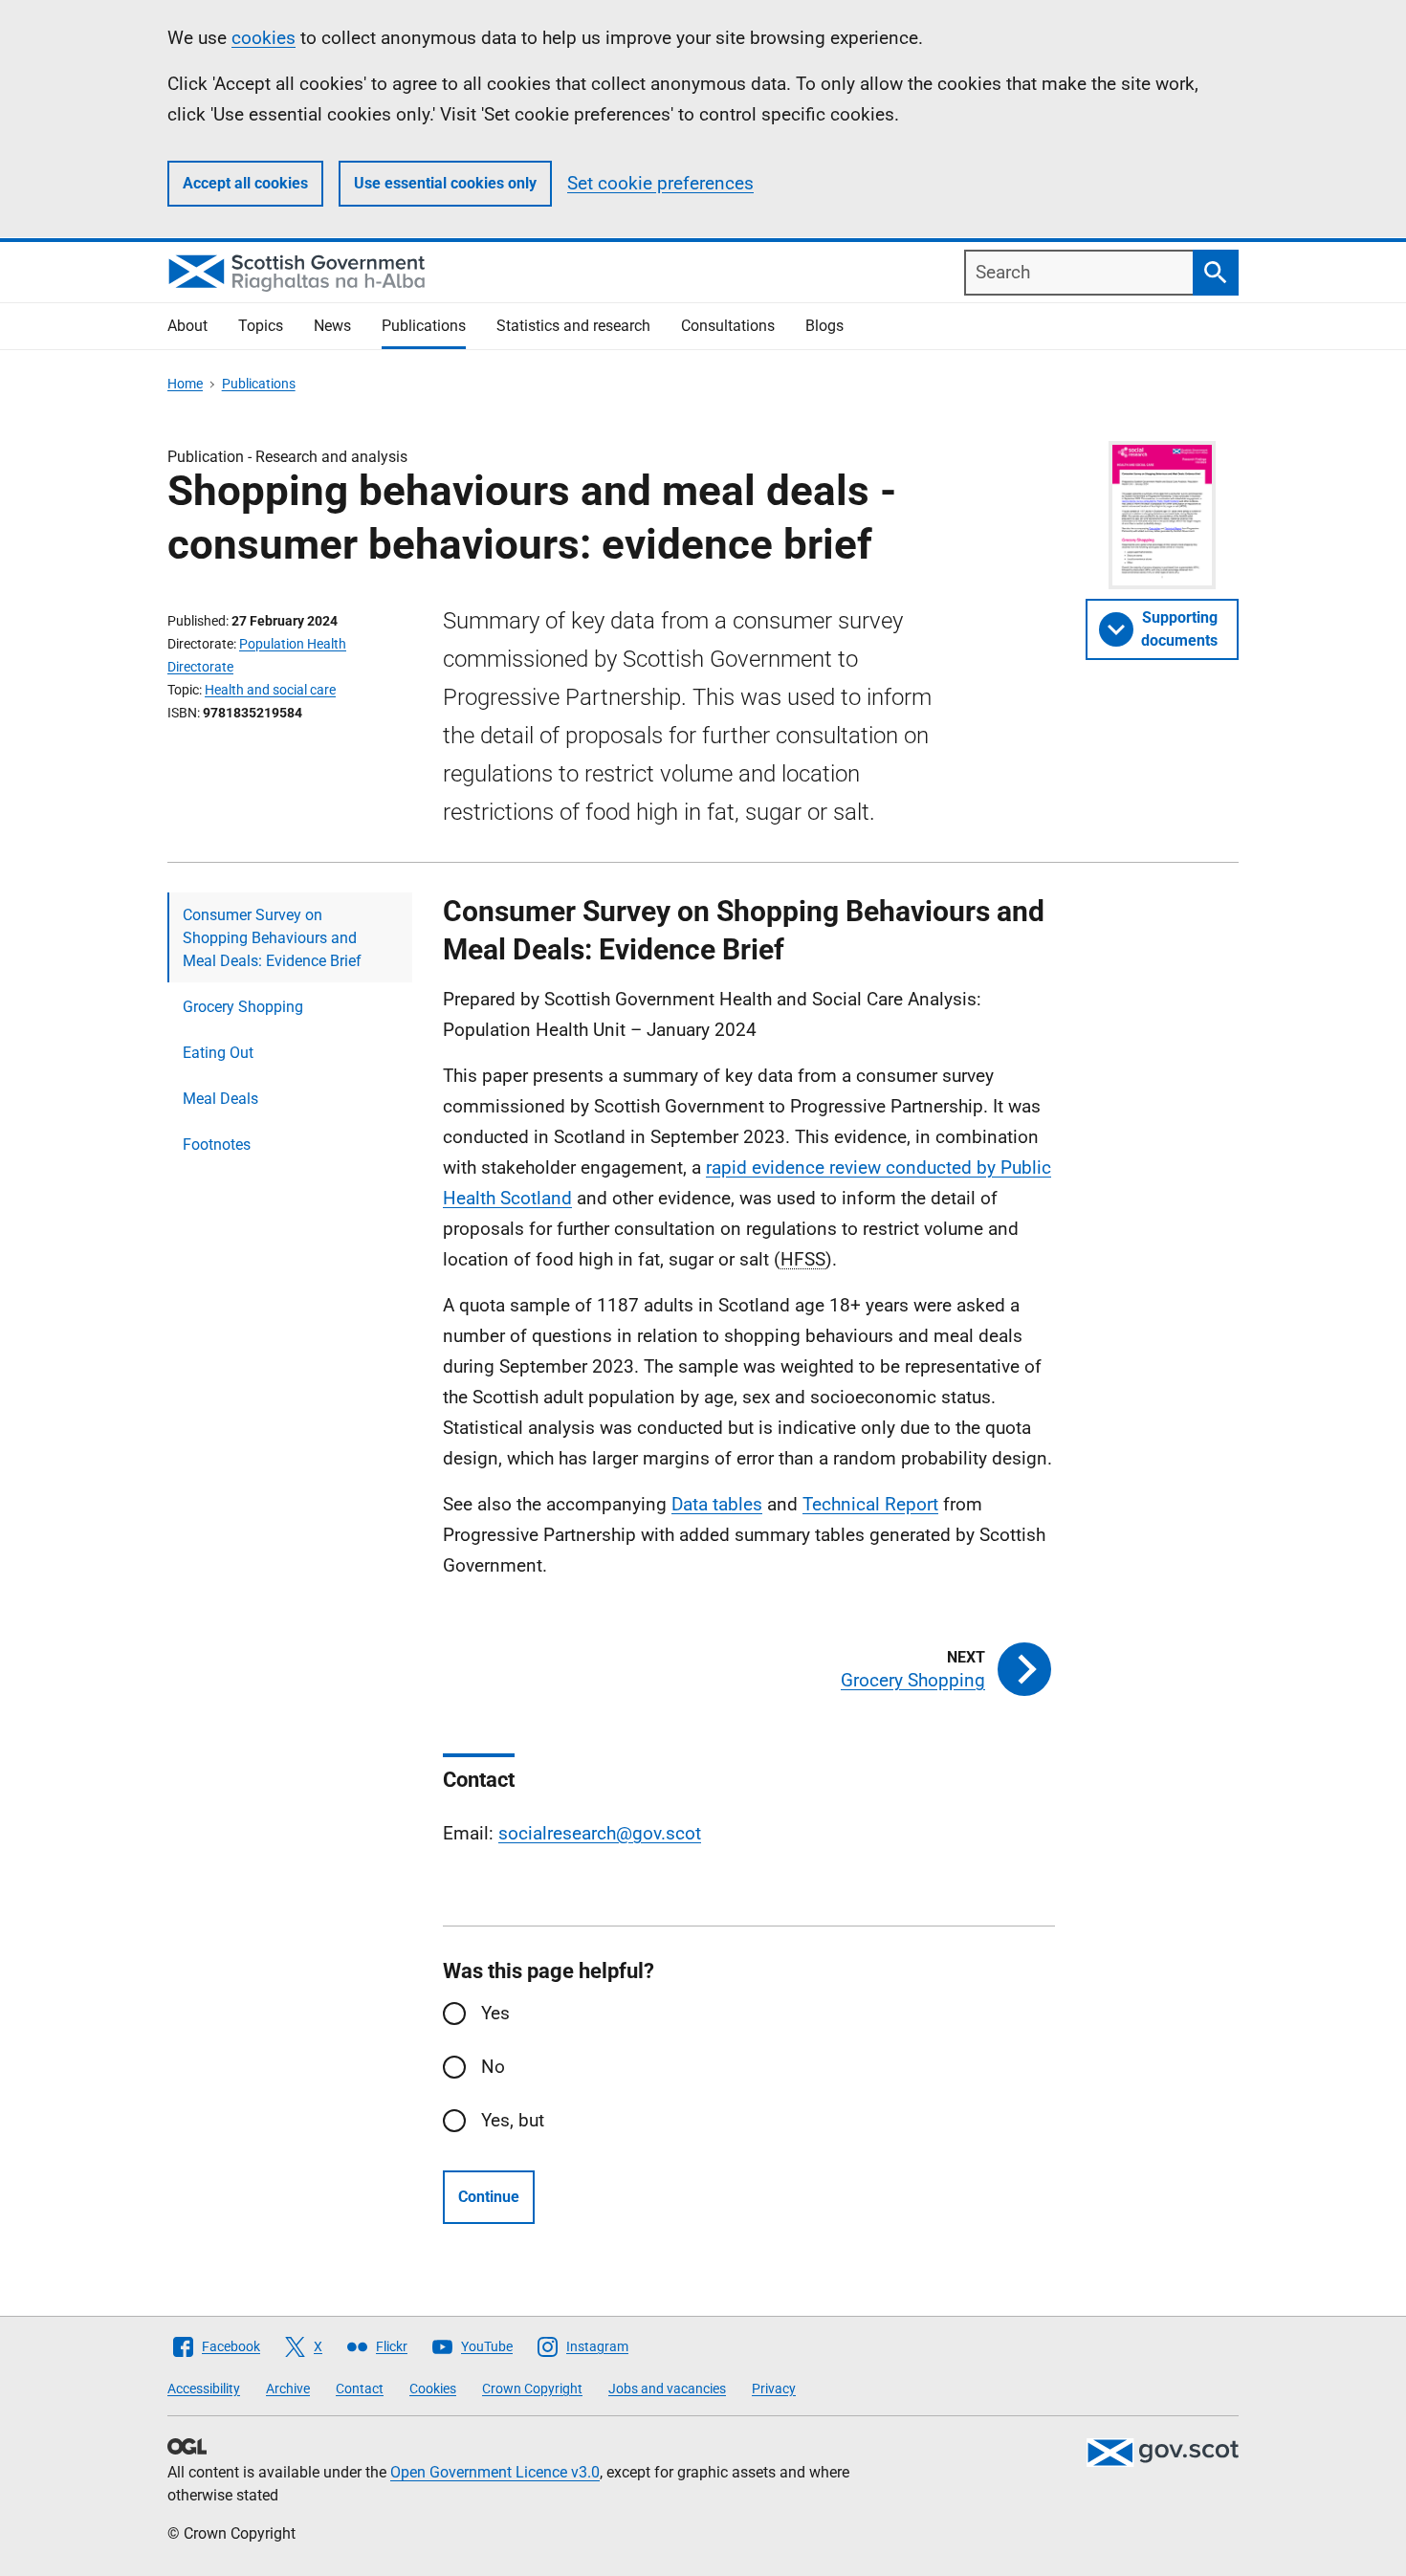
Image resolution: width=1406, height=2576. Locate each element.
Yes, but (513, 2120)
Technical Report (870, 1504)
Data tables (717, 1504)
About (187, 326)
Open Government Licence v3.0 (495, 2472)
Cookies (433, 2389)
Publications (424, 326)
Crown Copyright (532, 2389)
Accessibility (204, 2389)
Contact (360, 2389)
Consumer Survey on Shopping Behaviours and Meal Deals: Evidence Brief (272, 938)
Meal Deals (220, 1099)
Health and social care (270, 690)
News (332, 326)
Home (185, 384)
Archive (288, 2389)
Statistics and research (573, 326)
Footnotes (217, 1145)
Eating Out (218, 1053)
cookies (264, 38)
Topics (261, 326)
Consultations (728, 326)
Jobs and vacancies (667, 2389)
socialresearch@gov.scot (600, 1833)
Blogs (824, 326)
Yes (495, 2013)
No (493, 2067)
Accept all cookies (245, 183)
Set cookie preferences (660, 183)
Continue (489, 2197)
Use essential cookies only (445, 183)
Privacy (774, 2389)
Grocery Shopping (243, 1007)
